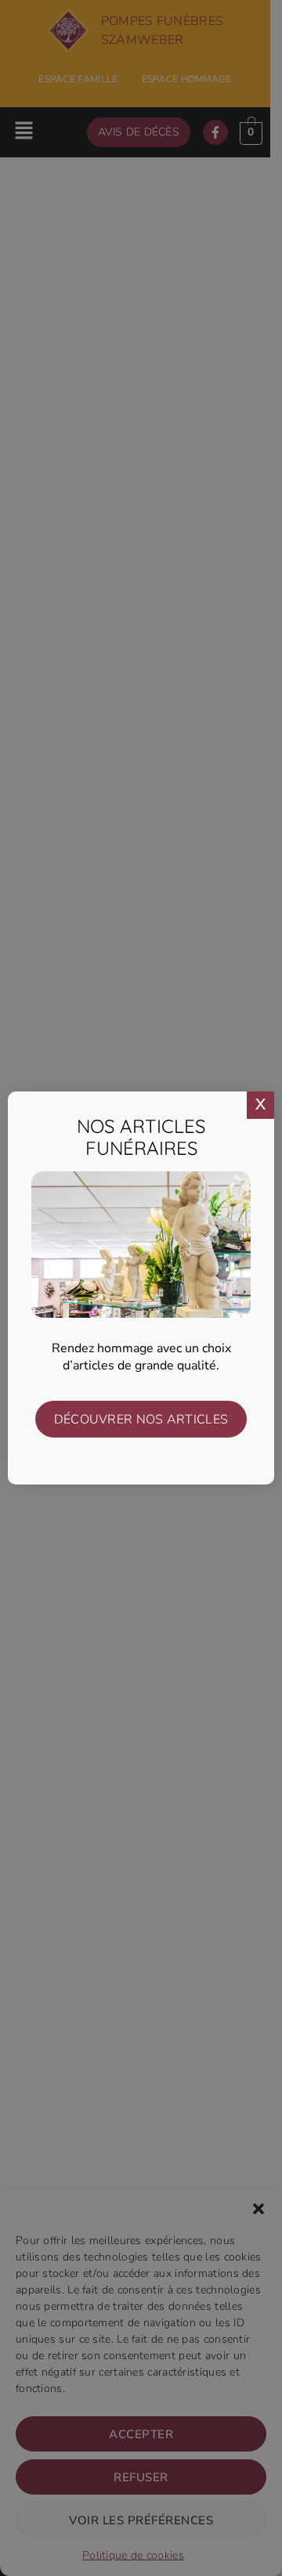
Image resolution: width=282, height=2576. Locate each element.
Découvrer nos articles (141, 1420)
